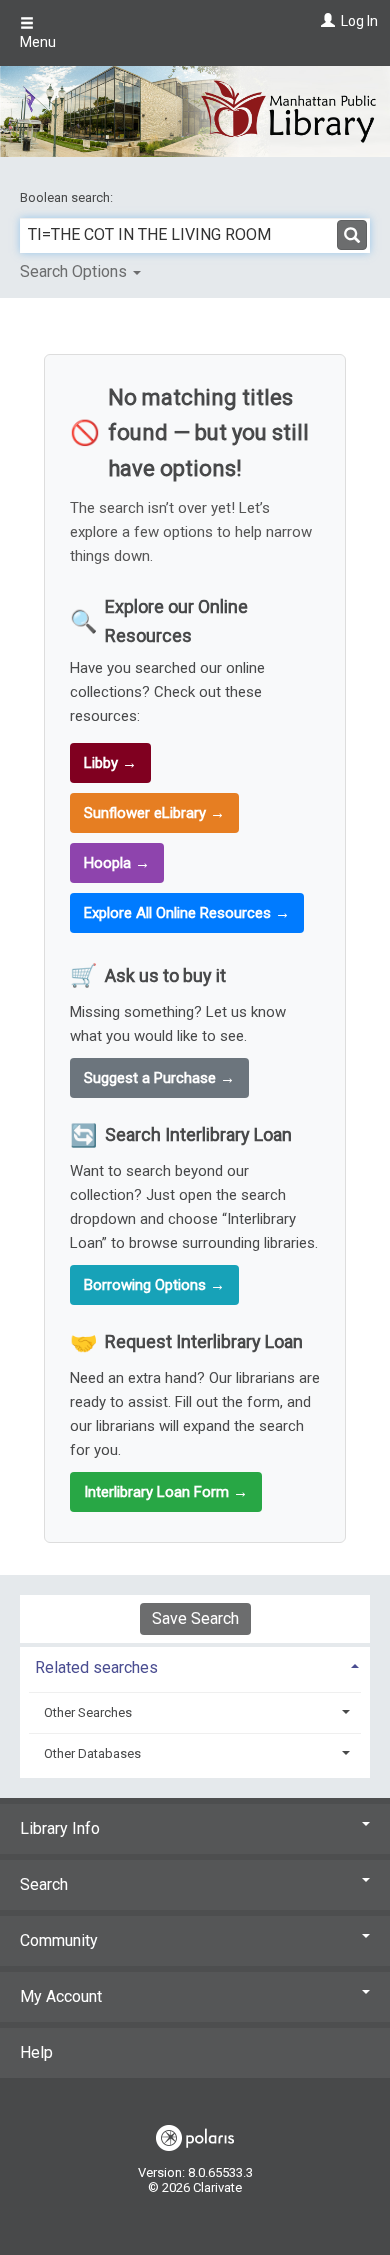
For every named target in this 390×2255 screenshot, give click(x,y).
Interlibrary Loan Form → (166, 1492)
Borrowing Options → (154, 1285)
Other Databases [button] (92, 1753)
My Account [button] (61, 1996)
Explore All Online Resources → (187, 913)
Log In (359, 21)
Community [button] (59, 1940)
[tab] (195, 1665)
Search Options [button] (75, 271)
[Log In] (325, 21)
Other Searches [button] (88, 1712)
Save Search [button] (195, 1618)
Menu (38, 42)
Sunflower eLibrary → (154, 813)
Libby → (110, 763)
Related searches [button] (96, 1667)
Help (36, 2052)
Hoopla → (117, 863)
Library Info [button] (60, 1828)
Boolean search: (68, 197)
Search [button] (44, 1884)
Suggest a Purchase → (159, 1078)
